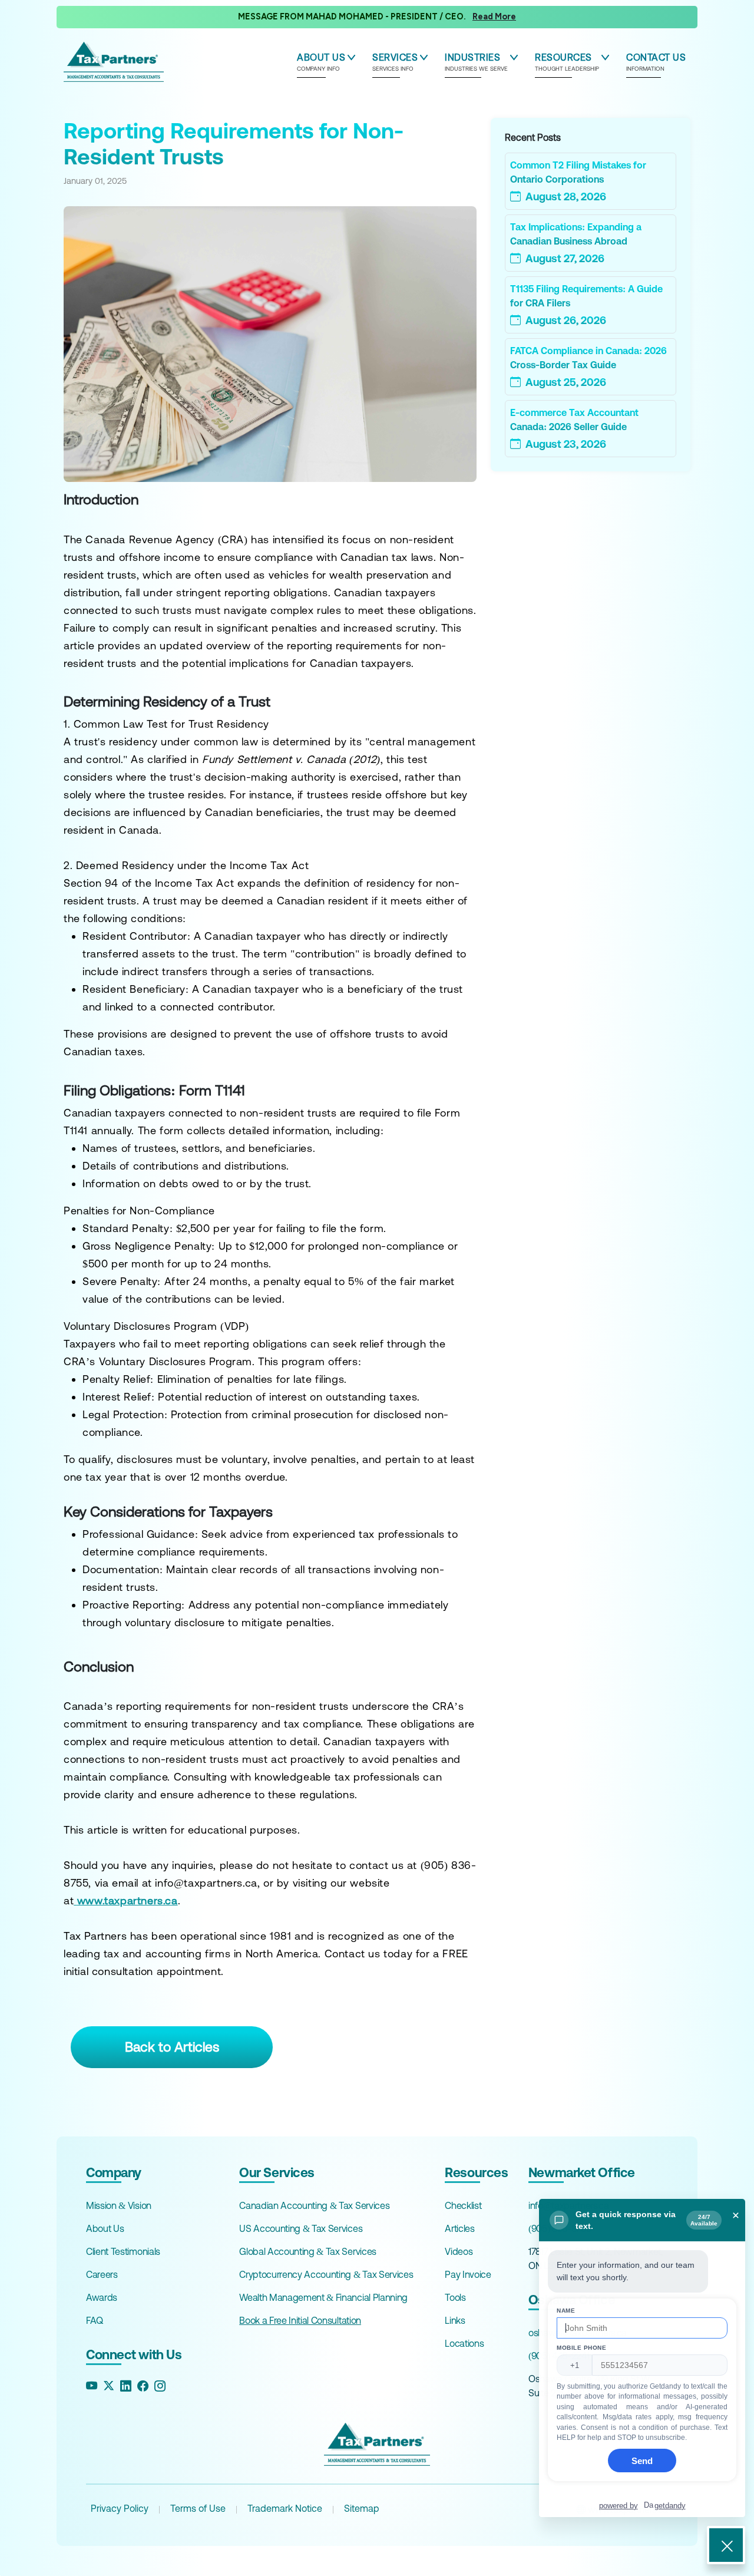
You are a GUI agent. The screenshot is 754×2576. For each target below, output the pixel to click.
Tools (455, 2297)
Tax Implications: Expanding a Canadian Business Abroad (576, 234)
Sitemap (362, 2508)
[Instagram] (160, 2386)
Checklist (463, 2205)
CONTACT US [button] (656, 62)
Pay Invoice (468, 2274)
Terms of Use (198, 2508)
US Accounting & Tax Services (301, 2228)
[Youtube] (92, 2386)
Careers (102, 2274)
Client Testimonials (123, 2251)
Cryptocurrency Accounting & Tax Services (326, 2274)
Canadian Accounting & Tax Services (314, 2205)
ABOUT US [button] (321, 62)
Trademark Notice (285, 2508)
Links (455, 2320)
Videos (459, 2251)
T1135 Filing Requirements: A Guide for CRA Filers (586, 296)
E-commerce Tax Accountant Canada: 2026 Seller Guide (574, 420)
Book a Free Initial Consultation (300, 2320)
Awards (102, 2297)
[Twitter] (109, 2386)
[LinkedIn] (126, 2386)
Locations (464, 2343)
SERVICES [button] (395, 62)
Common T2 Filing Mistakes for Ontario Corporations (578, 172)
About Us (105, 2228)
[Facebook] (143, 2386)
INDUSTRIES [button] (476, 62)
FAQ (95, 2320)
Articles (459, 2228)
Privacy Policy (120, 2508)
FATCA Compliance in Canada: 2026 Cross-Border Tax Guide (588, 358)
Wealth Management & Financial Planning (323, 2297)
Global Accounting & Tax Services (308, 2251)
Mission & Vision (119, 2205)
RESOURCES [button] (567, 62)
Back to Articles (172, 2047)
